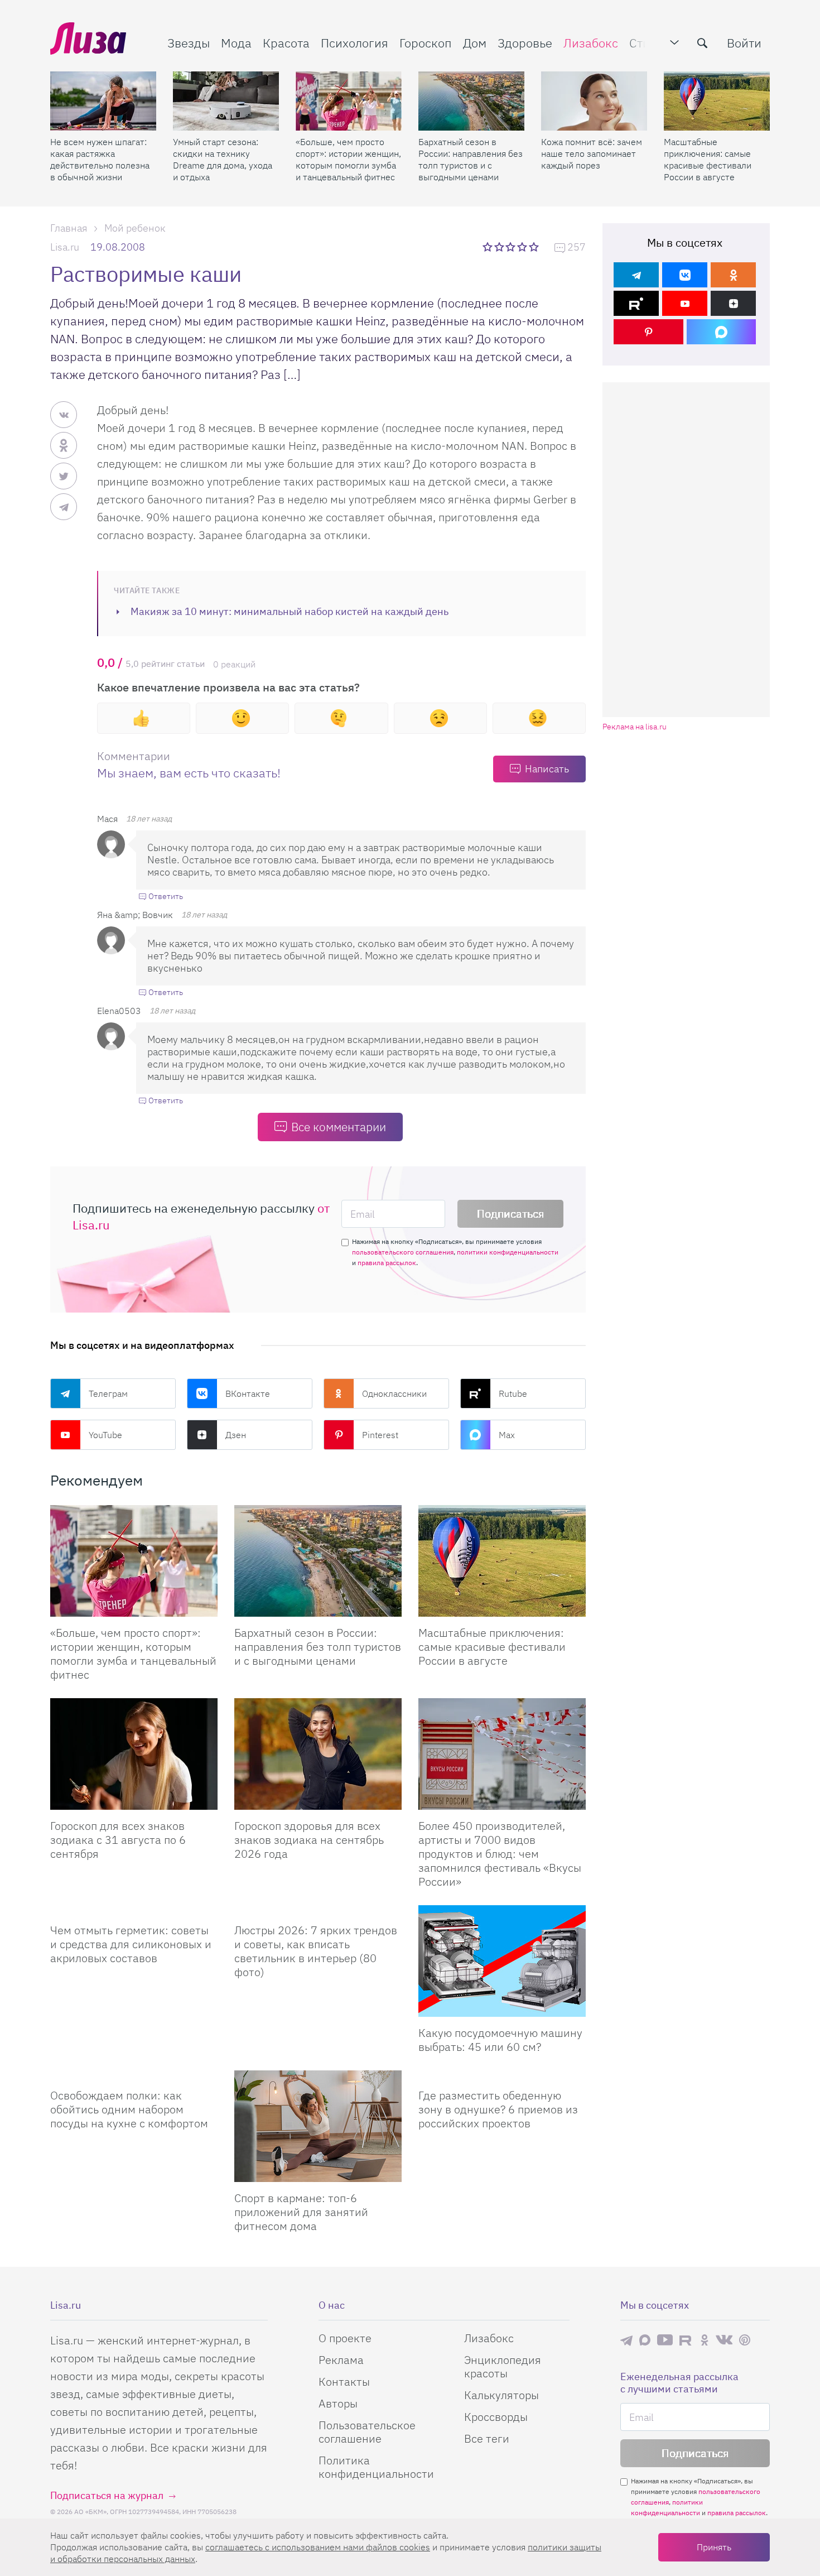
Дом (475, 43)
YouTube (105, 1435)
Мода (236, 43)
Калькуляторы (501, 2395)
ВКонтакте (248, 1393)
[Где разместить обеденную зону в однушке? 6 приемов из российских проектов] (502, 2075)
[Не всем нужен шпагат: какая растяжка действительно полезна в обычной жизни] (103, 101)
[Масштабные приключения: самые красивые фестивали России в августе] (717, 101)
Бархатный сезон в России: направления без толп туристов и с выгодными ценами (471, 159)
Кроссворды (496, 2417)
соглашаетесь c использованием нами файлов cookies (318, 2547)
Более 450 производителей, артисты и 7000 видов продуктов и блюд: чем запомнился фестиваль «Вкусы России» (500, 1854)
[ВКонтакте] (685, 275)
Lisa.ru (65, 247)
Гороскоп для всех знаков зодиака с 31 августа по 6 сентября (118, 1840)
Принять (714, 2547)
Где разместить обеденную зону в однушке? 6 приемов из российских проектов (498, 2109)
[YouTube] (685, 303)
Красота (286, 43)
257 (577, 247)
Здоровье (525, 43)
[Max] (722, 332)
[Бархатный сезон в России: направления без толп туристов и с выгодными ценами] (471, 101)
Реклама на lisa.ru (635, 727)
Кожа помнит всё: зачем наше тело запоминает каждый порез (592, 153)
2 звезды (500, 247)
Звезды (189, 43)
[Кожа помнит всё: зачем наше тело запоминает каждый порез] (594, 101)
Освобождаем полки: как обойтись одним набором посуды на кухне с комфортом (129, 2109)
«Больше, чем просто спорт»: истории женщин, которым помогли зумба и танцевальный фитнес (348, 159)
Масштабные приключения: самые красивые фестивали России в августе (708, 159)
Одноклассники (394, 1393)
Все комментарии (339, 1127)
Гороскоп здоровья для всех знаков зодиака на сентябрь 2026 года (309, 1840)
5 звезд (535, 247)
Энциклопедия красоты (503, 2366)
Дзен (236, 1435)
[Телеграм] (636, 275)
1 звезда (488, 247)
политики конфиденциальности (508, 1252)
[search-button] (702, 43)
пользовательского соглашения (403, 1252)
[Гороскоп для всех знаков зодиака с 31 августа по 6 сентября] (134, 1754)
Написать (547, 769)
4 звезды (523, 247)
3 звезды (512, 247)
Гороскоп (426, 43)
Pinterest (380, 1435)
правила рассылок (387, 1263)
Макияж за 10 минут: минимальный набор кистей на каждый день (290, 611)
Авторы (338, 2403)
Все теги (487, 2438)
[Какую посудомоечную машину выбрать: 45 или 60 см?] (502, 1961)
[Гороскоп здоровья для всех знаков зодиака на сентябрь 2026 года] (318, 1754)
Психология (354, 43)
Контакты (344, 2382)
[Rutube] (636, 303)
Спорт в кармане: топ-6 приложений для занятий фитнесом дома (301, 2212)
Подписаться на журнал (107, 2495)
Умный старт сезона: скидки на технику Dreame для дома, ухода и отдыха (223, 159)
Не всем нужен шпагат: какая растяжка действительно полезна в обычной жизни (100, 159)
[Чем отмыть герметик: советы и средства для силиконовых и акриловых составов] (134, 1910)
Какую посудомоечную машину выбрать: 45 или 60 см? (500, 2040)
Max (507, 1435)
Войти (744, 43)
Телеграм (108, 1393)
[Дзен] (733, 303)
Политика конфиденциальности (376, 2467)
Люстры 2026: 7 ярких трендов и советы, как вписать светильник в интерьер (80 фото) (316, 1951)
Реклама (341, 2360)
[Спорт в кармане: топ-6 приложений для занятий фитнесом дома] (318, 2126)
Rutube (513, 1393)
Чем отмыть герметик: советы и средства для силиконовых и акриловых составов (131, 1944)
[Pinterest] (648, 332)
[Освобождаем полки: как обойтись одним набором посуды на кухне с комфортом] (134, 2075)
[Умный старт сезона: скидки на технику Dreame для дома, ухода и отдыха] (226, 101)
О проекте (345, 2338)
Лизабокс (591, 43)
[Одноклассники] (733, 275)
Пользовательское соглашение (367, 2432)
